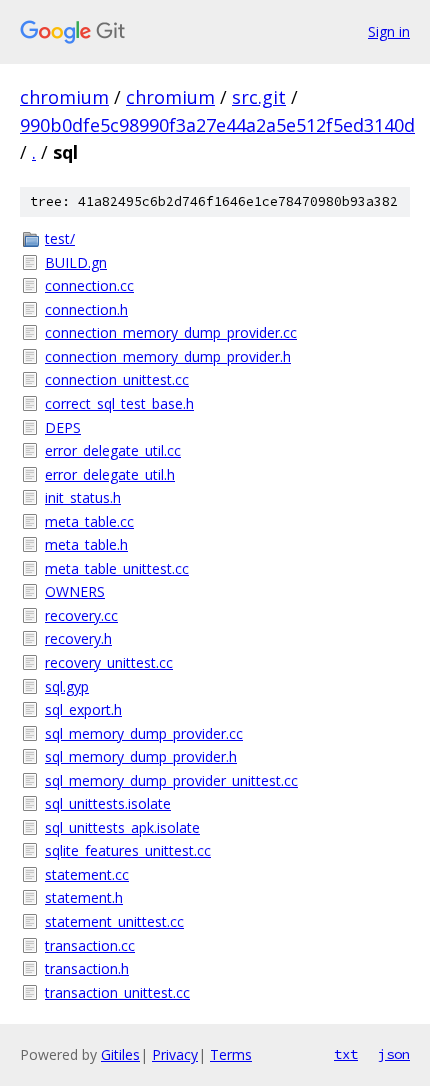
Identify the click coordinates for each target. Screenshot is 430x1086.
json (394, 1054)
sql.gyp (67, 686)
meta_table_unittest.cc (117, 568)
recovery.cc (81, 615)
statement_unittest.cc (114, 921)
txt (346, 1054)
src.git (259, 97)
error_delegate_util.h (110, 474)
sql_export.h (83, 709)
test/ (60, 238)
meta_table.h (86, 544)
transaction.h (87, 968)
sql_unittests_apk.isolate (122, 827)
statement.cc (87, 874)
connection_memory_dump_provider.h (168, 356)
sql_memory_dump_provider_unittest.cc (171, 780)
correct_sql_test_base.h (119, 403)
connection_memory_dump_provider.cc (171, 332)
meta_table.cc (89, 521)
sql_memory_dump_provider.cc (144, 733)
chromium (64, 97)
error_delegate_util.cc (113, 450)
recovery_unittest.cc (109, 662)
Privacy (175, 1054)
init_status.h (83, 497)
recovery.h (78, 638)
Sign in (389, 31)
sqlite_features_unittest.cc (128, 850)
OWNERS (75, 591)
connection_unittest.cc (117, 379)
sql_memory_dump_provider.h (141, 756)
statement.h (84, 897)
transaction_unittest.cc (117, 992)
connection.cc (89, 285)
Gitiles (120, 1054)
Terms (231, 1054)
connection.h (86, 309)
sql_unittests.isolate (108, 803)
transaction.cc (90, 945)
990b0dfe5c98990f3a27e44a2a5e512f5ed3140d (217, 125)
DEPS (63, 427)
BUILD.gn (76, 262)
